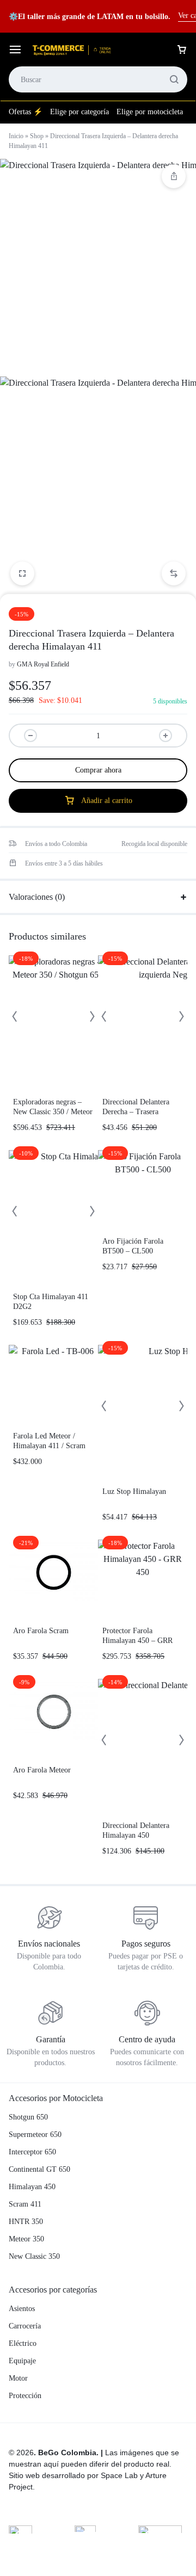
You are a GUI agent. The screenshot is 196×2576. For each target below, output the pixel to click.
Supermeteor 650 (35, 2135)
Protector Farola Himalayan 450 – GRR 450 (137, 1641)
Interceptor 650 (32, 2152)
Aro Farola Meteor (42, 1770)
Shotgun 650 (28, 2117)
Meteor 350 (26, 2239)
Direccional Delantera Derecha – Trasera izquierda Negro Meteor (139, 1112)
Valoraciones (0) (37, 897)
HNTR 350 (26, 2222)
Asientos (22, 2309)
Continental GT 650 (39, 2169)
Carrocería (25, 2326)
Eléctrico (23, 2343)
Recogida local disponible (154, 844)
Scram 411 (25, 2204)
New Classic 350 (34, 2256)
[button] (174, 573)
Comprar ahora (98, 770)
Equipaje (22, 2361)
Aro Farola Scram (41, 1631)
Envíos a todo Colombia (56, 844)
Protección (25, 2396)
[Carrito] (182, 50)
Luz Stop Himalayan (134, 1491)
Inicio (16, 136)
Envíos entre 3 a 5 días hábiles (64, 863)
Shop (37, 136)
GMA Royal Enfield (43, 664)
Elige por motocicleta (150, 112)
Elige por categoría (79, 112)
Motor (18, 2378)
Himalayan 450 (32, 2187)
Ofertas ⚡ (26, 112)
